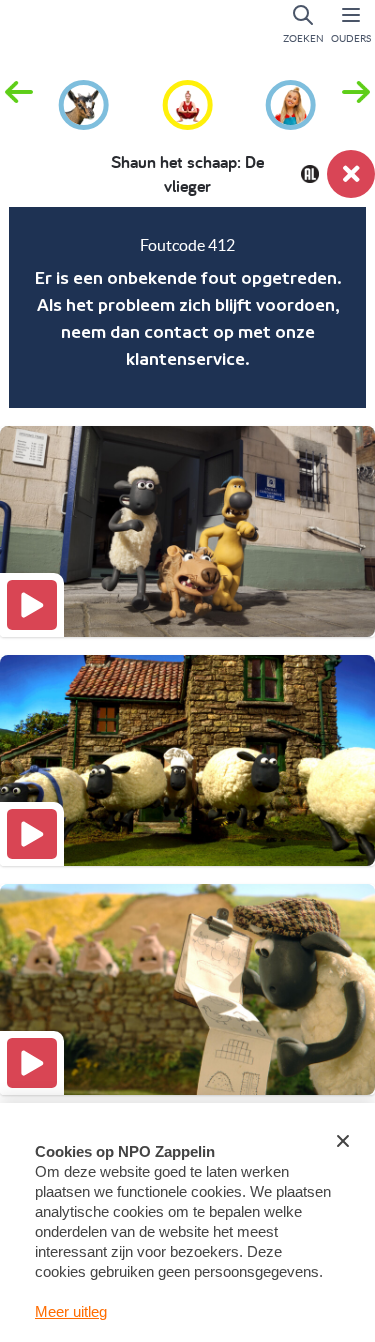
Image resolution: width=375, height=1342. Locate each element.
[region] (187, 307)
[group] (84, 102)
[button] (356, 103)
